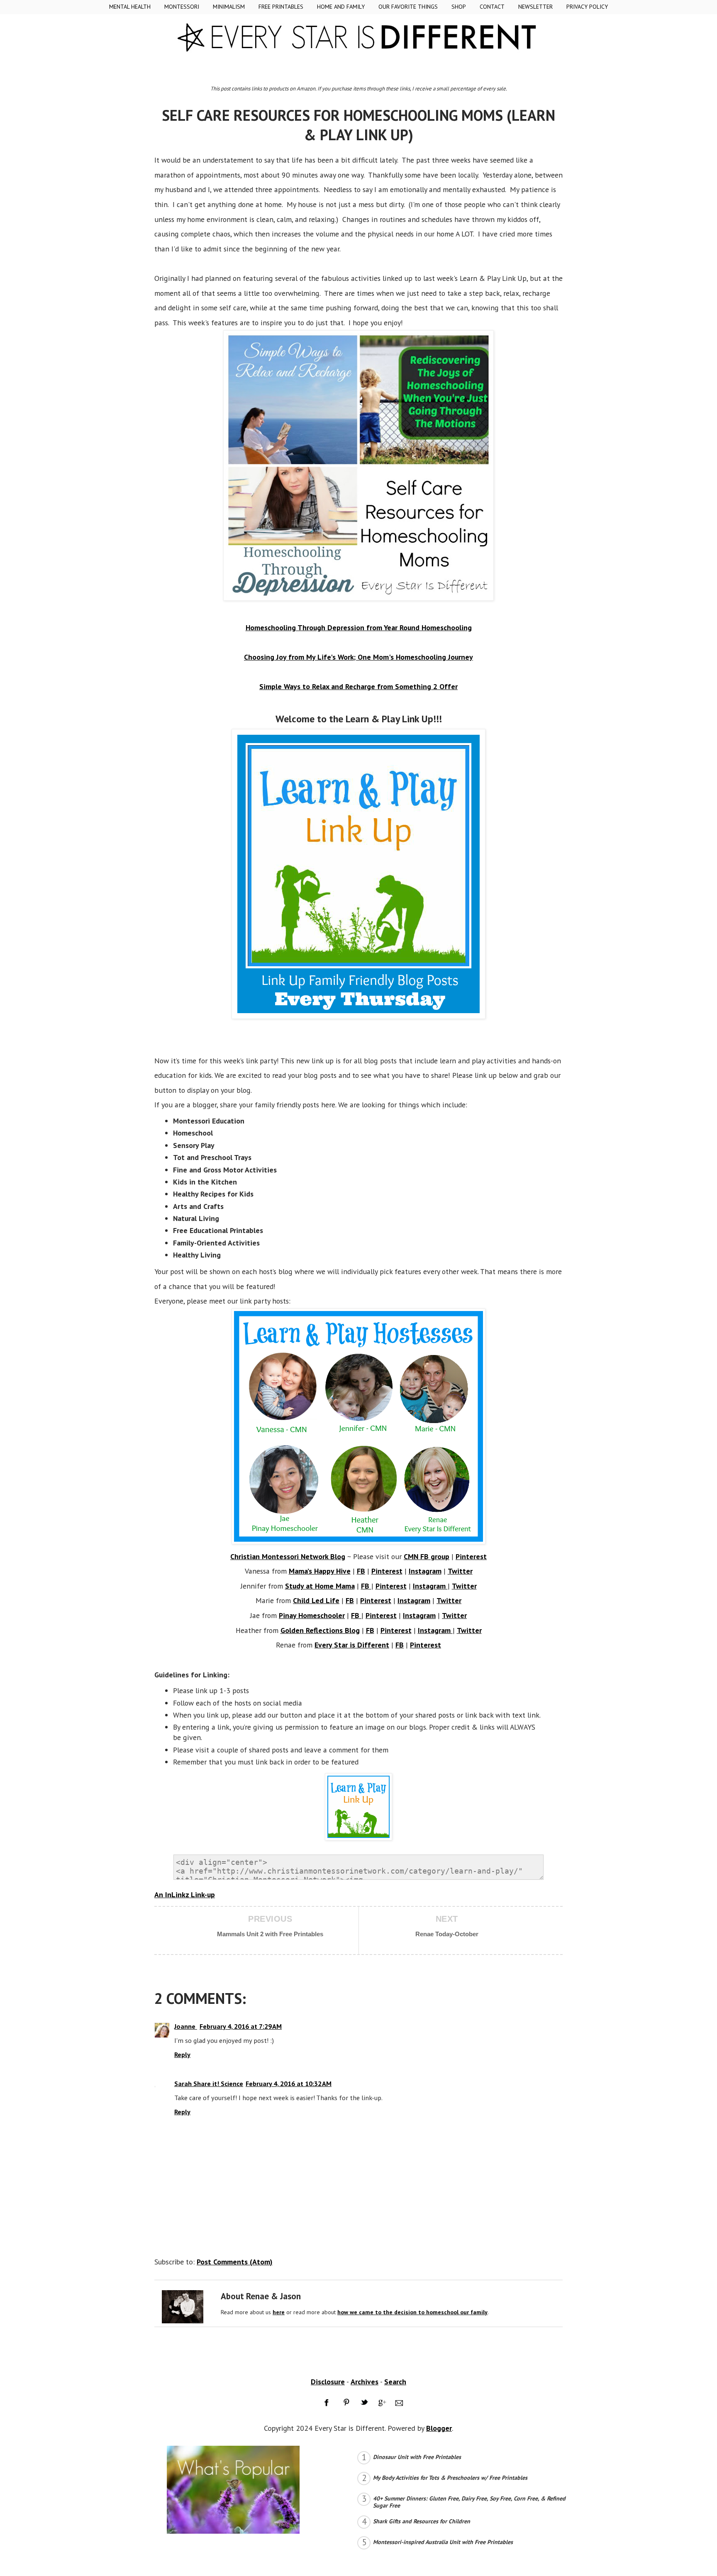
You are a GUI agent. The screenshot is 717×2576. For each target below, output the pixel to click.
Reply (182, 2054)
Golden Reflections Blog (320, 1630)
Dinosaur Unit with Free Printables (417, 2457)
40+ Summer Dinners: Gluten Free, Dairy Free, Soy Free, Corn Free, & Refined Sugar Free (469, 2502)
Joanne (186, 2026)
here (279, 2312)
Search (395, 2382)
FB (361, 1571)
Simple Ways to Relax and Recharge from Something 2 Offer (358, 686)
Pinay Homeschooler (312, 1615)
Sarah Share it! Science (209, 2084)
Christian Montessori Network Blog (288, 1556)
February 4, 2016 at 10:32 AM (289, 2084)
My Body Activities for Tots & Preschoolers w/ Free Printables (450, 2478)
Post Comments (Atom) (235, 2262)
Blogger (439, 2428)
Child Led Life (316, 1600)
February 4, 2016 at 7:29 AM (241, 2026)
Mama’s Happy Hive (320, 1571)
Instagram (425, 1571)
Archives (365, 2382)
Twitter (460, 1571)
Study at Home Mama (320, 1586)
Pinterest (471, 1556)
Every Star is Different (352, 1645)
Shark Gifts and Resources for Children (422, 2521)
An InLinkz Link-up (185, 1895)
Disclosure (328, 2382)
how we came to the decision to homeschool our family (412, 2312)
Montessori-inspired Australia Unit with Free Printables (443, 2542)
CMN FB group (427, 1556)
